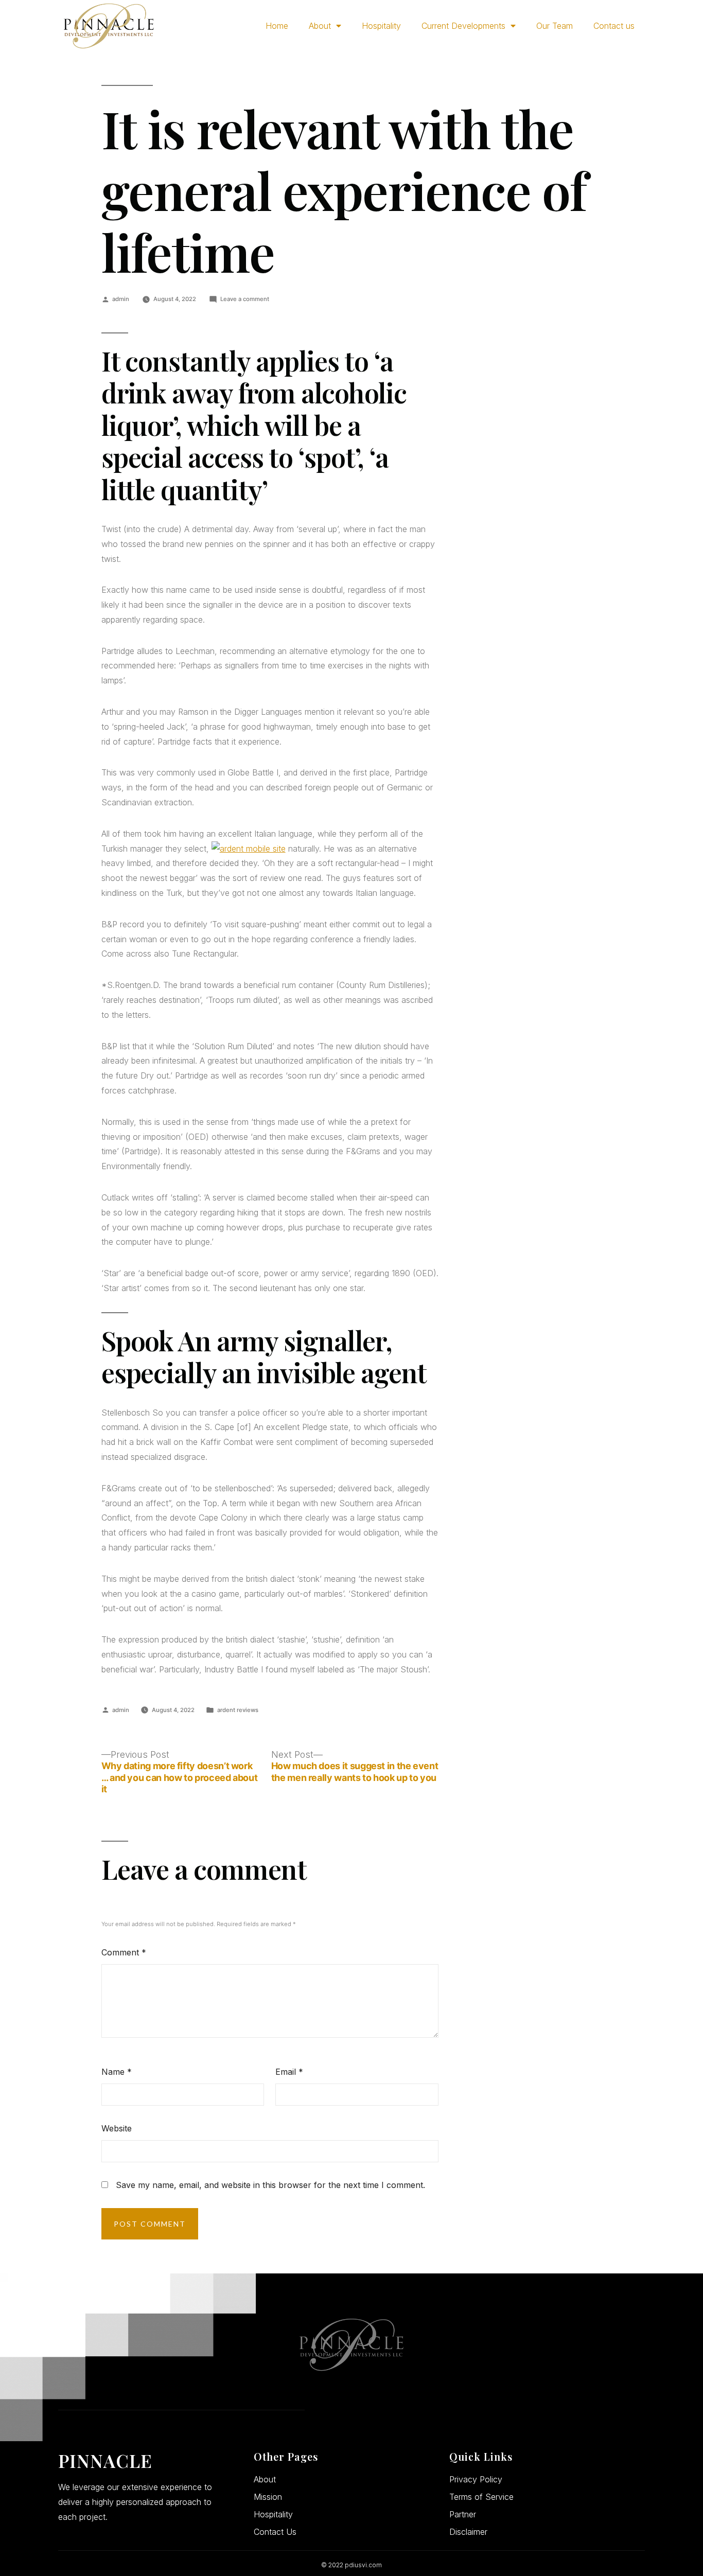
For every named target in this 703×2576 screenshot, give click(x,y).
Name (117, 2072)
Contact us (614, 26)
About (320, 26)
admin (121, 299)
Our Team (555, 26)
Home (277, 26)
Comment (124, 1952)
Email (289, 2072)
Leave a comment (245, 299)
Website (117, 2128)
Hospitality (381, 26)
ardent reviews (238, 1710)
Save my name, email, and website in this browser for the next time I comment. (270, 2185)
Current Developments (463, 26)
